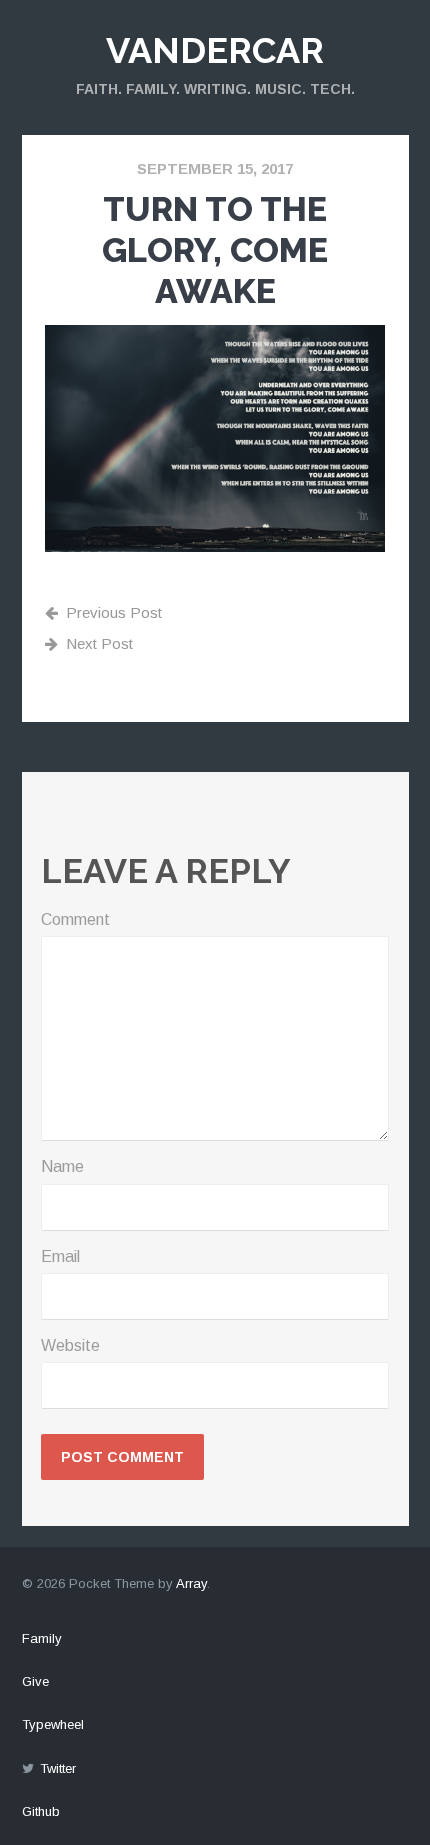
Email (60, 1256)
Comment (75, 919)
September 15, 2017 (215, 168)
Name (62, 1166)
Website (70, 1345)
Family (42, 1638)
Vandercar (215, 50)
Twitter (58, 1768)
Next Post (99, 643)
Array (191, 1583)
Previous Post (114, 612)
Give (35, 1681)
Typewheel (53, 1724)
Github (41, 1811)
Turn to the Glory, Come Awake (215, 250)
